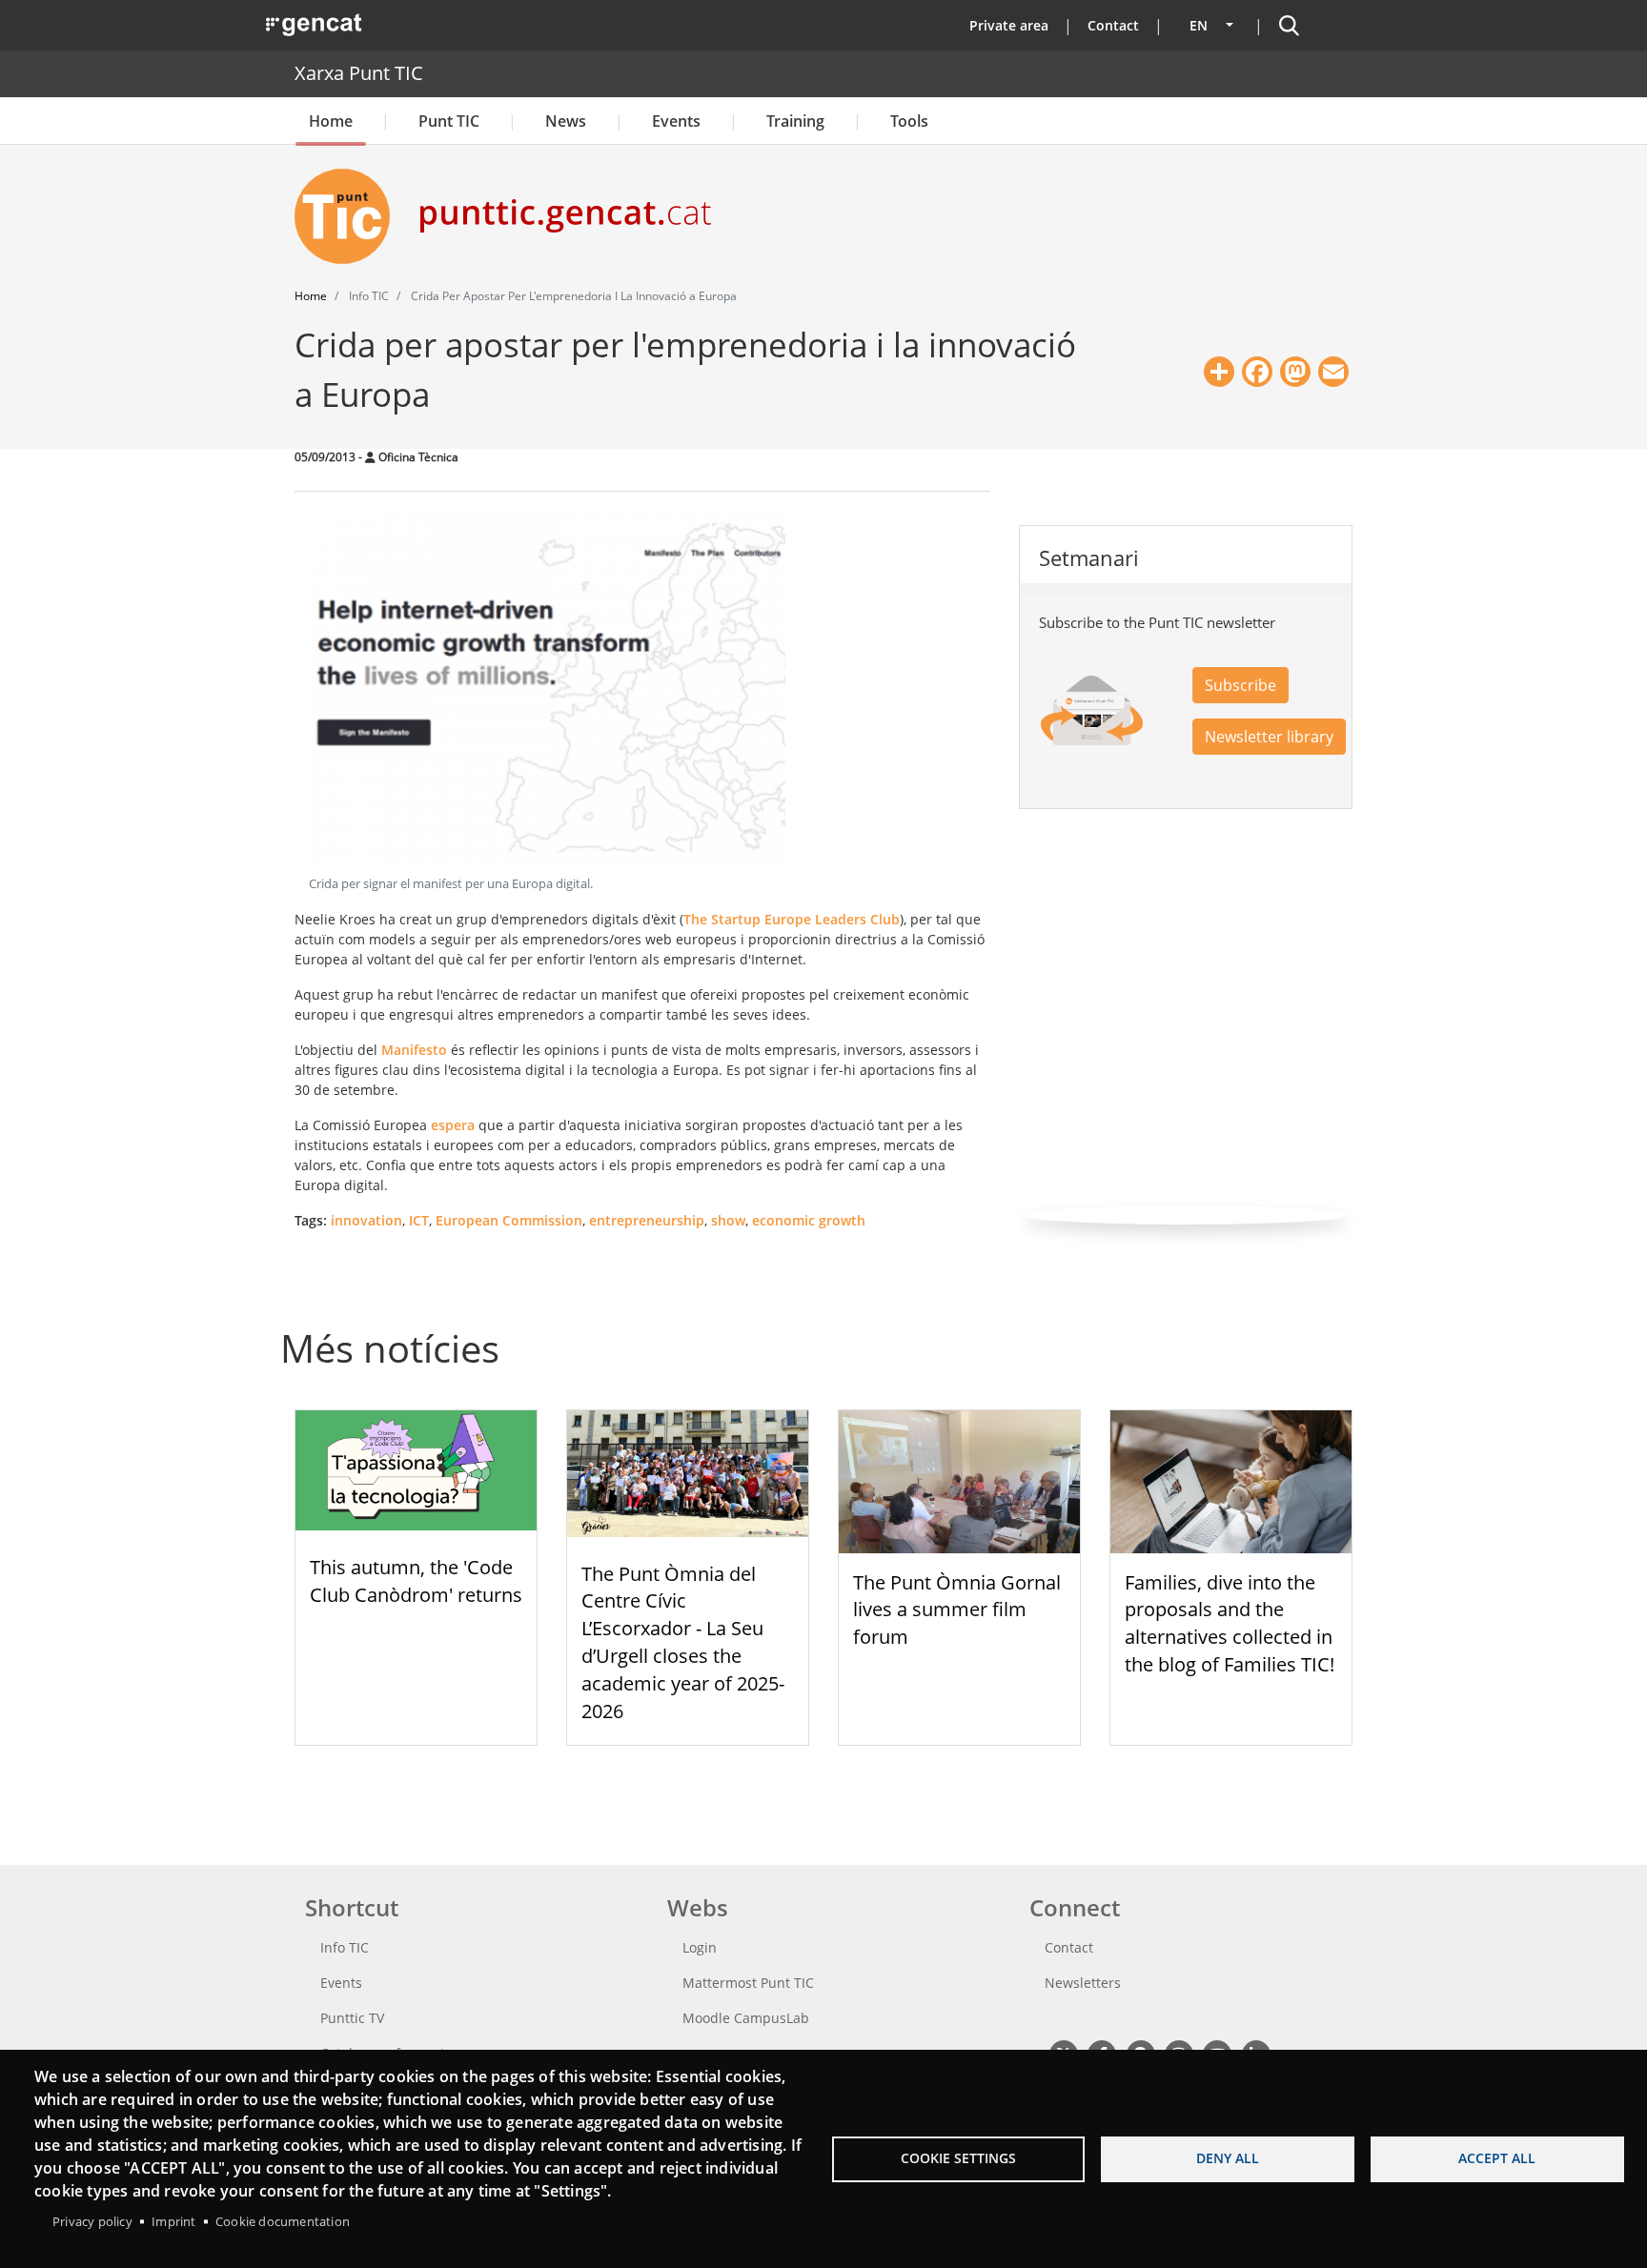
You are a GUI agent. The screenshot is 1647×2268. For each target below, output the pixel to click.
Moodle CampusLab (746, 2018)
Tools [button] (909, 121)
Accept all (1497, 2158)
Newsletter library (1269, 737)
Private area (1009, 25)
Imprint (173, 2221)
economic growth (809, 1220)
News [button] (566, 121)
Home (331, 121)
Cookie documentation (283, 2221)
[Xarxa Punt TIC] (350, 216)
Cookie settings (958, 2158)
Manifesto (414, 1050)
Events (676, 121)
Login (700, 1947)
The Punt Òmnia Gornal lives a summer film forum (957, 1610)
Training (795, 121)
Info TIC (345, 1947)
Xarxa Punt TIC (359, 73)
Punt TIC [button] (449, 121)
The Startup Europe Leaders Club (792, 919)
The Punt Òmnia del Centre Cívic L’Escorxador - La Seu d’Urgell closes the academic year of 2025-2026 (683, 1642)
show (728, 1220)
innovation (366, 1220)
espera (453, 1125)
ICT (419, 1220)
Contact (1113, 25)
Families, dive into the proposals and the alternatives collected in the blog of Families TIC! (1230, 1623)
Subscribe (1240, 685)
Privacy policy (92, 2221)
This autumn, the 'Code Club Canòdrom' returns (416, 1581)
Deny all (1228, 2158)
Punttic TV (352, 2018)
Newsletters (1083, 1983)
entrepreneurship (647, 1220)
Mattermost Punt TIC (748, 1983)
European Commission (509, 1220)
